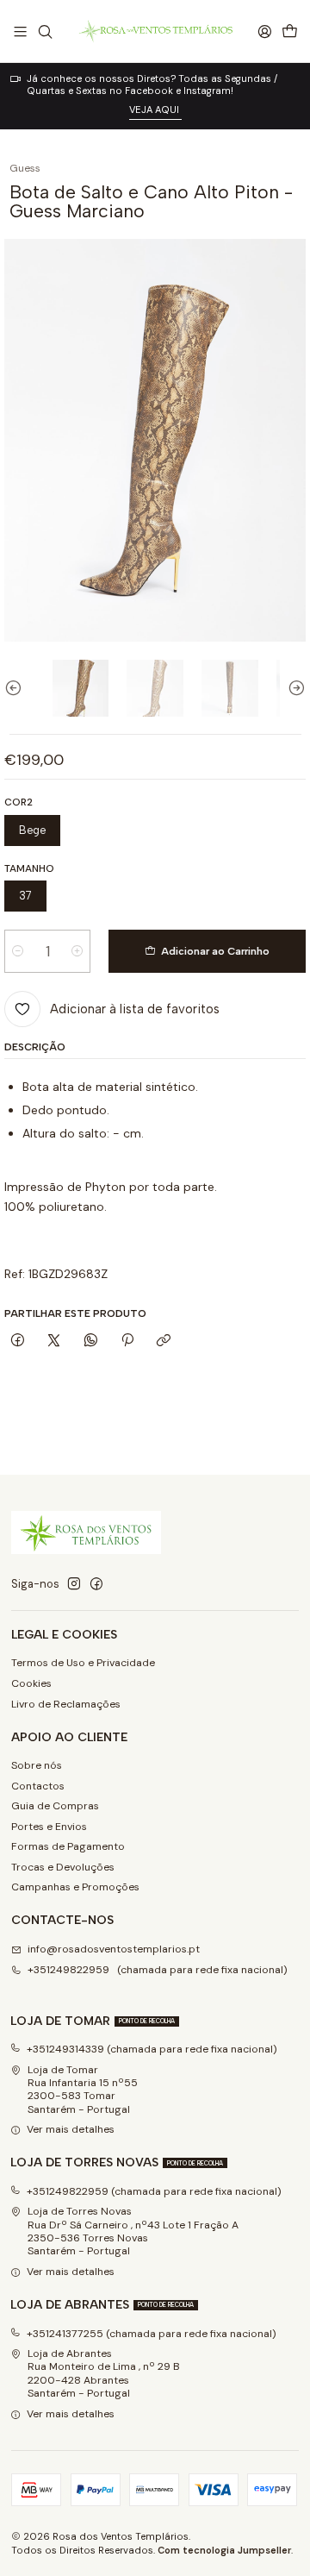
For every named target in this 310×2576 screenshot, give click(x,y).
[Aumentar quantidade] (77, 951)
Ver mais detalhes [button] (71, 2129)
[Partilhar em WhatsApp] (91, 1341)
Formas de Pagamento (68, 1846)
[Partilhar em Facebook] (17, 1341)
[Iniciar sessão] (264, 31)
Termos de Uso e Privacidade (83, 1663)
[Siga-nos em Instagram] (74, 1584)
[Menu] (21, 31)
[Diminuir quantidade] (18, 951)
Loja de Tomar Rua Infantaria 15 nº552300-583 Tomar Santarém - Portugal (83, 2090)
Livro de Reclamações (66, 1704)
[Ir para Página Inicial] (155, 31)
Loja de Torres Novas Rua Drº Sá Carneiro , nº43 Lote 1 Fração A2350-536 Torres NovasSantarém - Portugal (133, 2231)
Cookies (31, 1683)
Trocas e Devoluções (63, 1867)
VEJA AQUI (155, 110)
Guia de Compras (55, 1806)
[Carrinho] (289, 31)
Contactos (38, 1786)
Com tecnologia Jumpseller (224, 2550)
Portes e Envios (49, 1827)
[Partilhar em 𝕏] (54, 1341)
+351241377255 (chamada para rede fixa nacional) (152, 2334)
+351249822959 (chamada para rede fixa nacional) (158, 1970)
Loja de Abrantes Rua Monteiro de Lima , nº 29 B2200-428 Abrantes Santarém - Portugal (104, 2373)
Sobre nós (37, 1765)
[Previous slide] (17, 688)
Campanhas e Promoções (75, 1887)
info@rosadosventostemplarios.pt (114, 1949)
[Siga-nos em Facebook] (96, 1584)
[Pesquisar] (45, 31)
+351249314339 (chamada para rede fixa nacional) (152, 2049)
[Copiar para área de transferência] (164, 1341)
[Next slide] (293, 688)
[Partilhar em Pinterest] (127, 1341)
